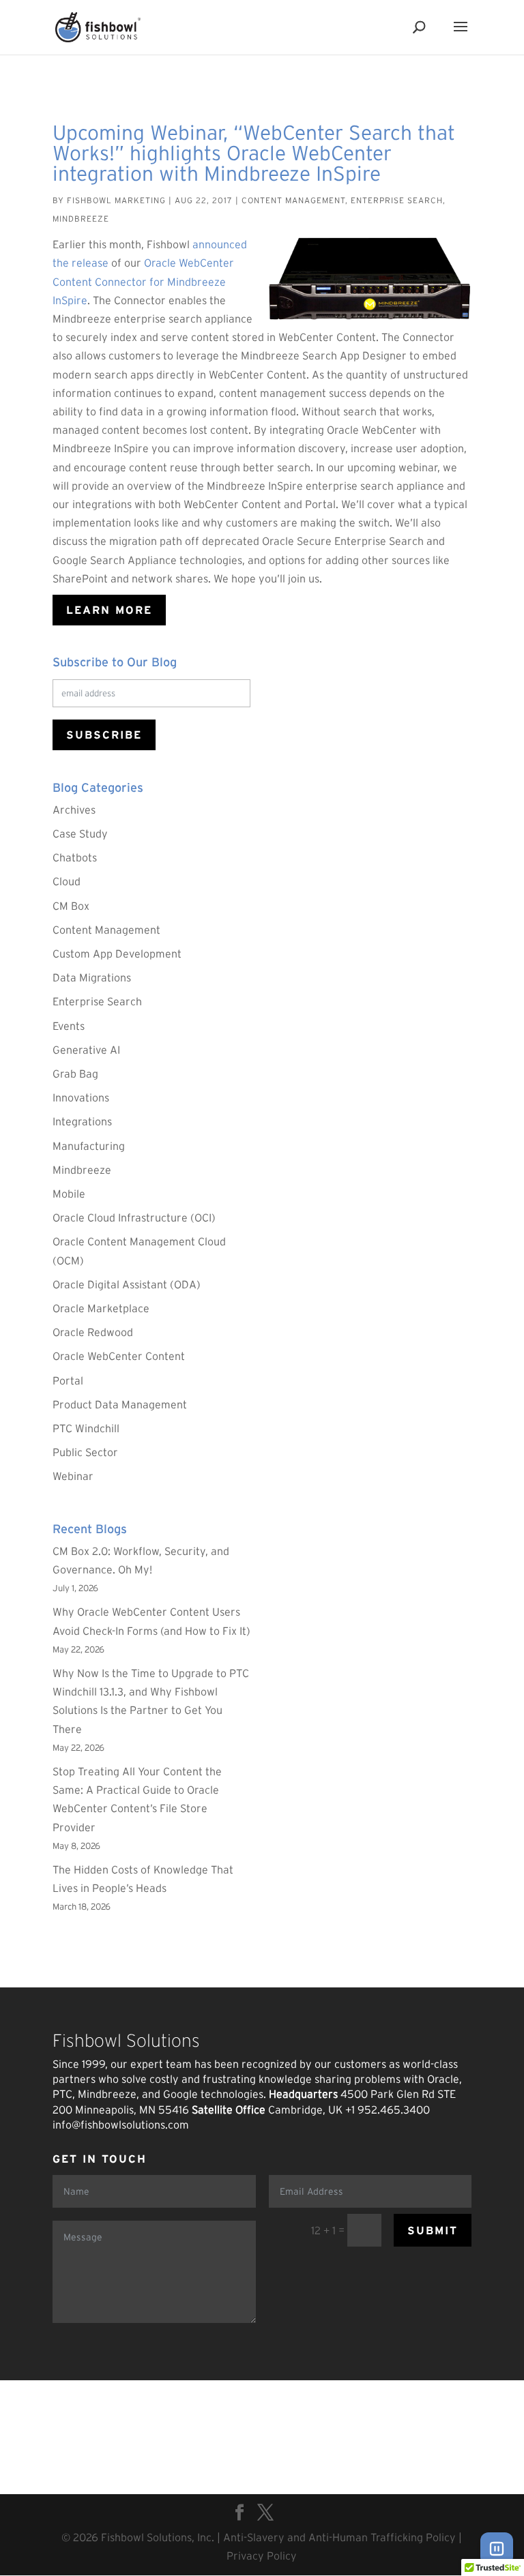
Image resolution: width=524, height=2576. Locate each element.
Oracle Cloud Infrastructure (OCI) (134, 1217)
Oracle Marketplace (101, 1308)
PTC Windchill (86, 1428)
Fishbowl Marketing (116, 200)
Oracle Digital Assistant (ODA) (127, 1284)
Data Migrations (92, 977)
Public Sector (85, 1452)
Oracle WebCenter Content (119, 1356)
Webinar (73, 1476)
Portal (68, 1380)
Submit (433, 2230)
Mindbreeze (81, 219)
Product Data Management (120, 1404)
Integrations (82, 1121)
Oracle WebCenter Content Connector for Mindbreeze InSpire (143, 281)
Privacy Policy (262, 2556)
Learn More (109, 610)
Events (69, 1026)
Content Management (293, 200)
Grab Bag (75, 1074)
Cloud (67, 881)
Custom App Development (117, 953)
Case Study (80, 833)
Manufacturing (89, 1146)
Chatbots (75, 857)
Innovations (81, 1097)
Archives (74, 810)
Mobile (69, 1194)
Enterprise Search (397, 200)
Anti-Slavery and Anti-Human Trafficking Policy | (343, 2537)
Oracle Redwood (93, 1332)
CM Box (71, 906)
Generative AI (86, 1050)
